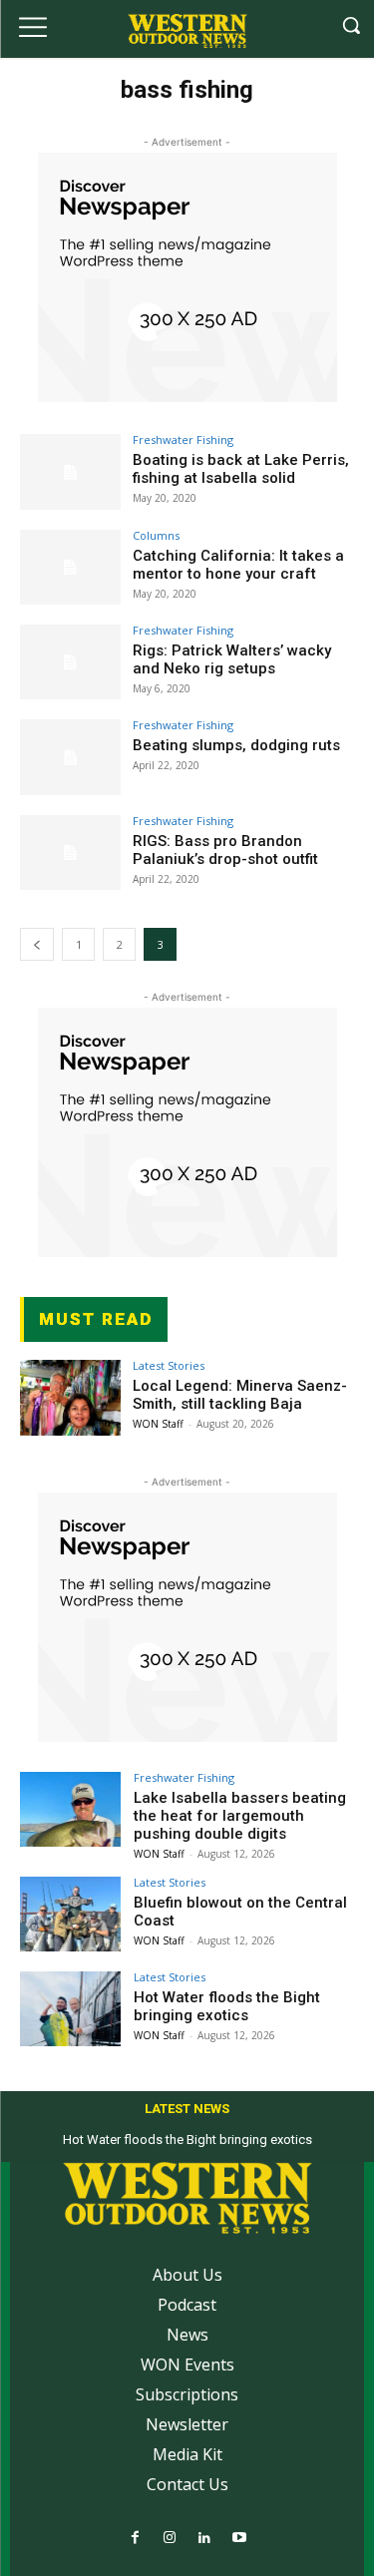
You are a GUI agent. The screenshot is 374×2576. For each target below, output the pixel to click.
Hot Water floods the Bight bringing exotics (227, 2006)
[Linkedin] (205, 2539)
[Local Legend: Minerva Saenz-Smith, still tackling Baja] (70, 1397)
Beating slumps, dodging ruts (236, 745)
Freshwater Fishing (183, 439)
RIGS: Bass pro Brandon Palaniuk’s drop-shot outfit (225, 850)
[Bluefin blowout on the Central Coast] (70, 1914)
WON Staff (158, 1424)
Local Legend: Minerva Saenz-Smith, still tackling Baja (240, 1395)
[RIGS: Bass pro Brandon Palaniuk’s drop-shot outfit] (70, 853)
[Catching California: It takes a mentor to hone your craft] (70, 567)
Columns (156, 535)
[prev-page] (37, 944)
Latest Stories (169, 1365)
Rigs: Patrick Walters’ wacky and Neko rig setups (232, 659)
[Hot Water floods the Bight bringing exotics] (70, 2009)
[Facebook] (135, 2539)
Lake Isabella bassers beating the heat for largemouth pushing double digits (240, 1816)
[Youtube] (240, 2539)
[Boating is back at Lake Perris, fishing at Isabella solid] (70, 471)
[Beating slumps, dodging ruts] (70, 757)
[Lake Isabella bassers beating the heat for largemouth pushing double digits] (70, 1809)
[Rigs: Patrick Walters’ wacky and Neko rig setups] (70, 662)
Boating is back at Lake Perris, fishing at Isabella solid (241, 469)
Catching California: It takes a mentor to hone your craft (238, 565)
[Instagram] (170, 2539)
